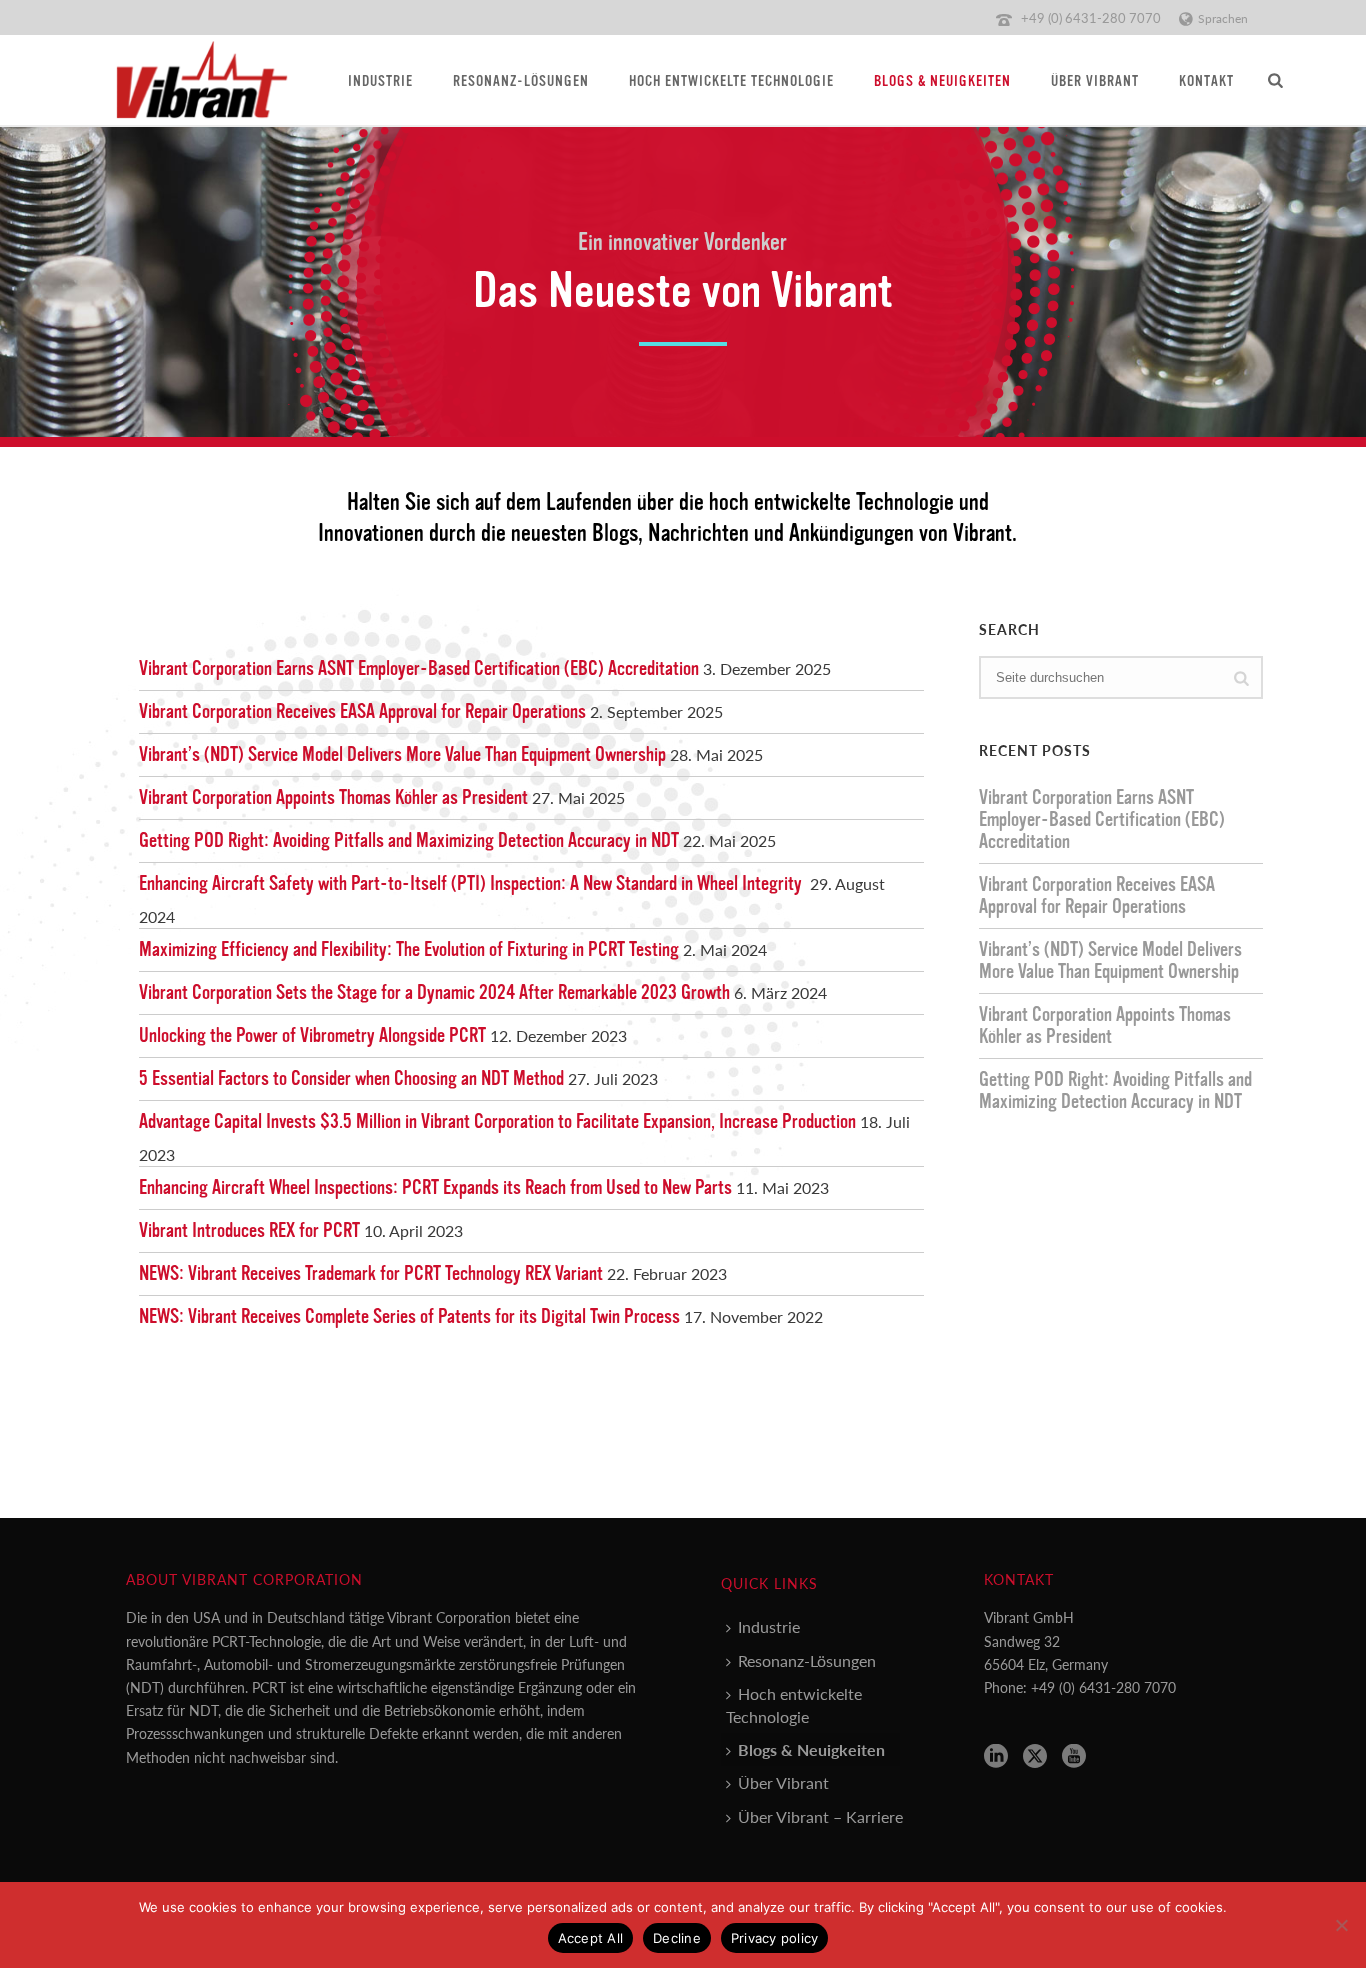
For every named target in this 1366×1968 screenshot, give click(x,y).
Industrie (380, 81)
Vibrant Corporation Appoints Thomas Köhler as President (333, 798)
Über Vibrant (1095, 81)
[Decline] (1341, 1925)
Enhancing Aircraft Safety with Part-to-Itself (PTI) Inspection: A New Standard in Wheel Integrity (472, 884)
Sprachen (1223, 18)
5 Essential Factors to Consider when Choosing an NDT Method (351, 1079)
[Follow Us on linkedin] (996, 1756)
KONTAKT (1206, 81)
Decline (677, 1938)
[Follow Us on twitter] (1035, 1756)
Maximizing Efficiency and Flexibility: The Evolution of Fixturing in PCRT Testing (409, 950)
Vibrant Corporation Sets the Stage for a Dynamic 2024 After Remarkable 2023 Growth (434, 993)
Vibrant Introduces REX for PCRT (249, 1231)
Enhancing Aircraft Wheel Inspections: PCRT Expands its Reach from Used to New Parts (435, 1188)
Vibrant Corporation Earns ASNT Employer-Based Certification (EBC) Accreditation (419, 669)
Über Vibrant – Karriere (820, 1816)
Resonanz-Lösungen (521, 81)
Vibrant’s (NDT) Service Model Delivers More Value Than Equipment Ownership (402, 755)
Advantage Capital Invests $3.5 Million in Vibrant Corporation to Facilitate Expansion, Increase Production (497, 1122)
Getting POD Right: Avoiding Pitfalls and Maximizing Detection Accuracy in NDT (409, 841)
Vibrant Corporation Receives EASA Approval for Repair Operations (362, 712)
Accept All (591, 1938)
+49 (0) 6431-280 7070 (1091, 17)
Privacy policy (775, 1938)
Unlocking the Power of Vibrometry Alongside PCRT (312, 1036)
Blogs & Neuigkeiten (942, 81)
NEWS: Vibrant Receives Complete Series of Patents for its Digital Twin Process (409, 1317)
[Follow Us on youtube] (1074, 1756)
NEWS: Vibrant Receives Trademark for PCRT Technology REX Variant (371, 1274)
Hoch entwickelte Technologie (731, 81)
